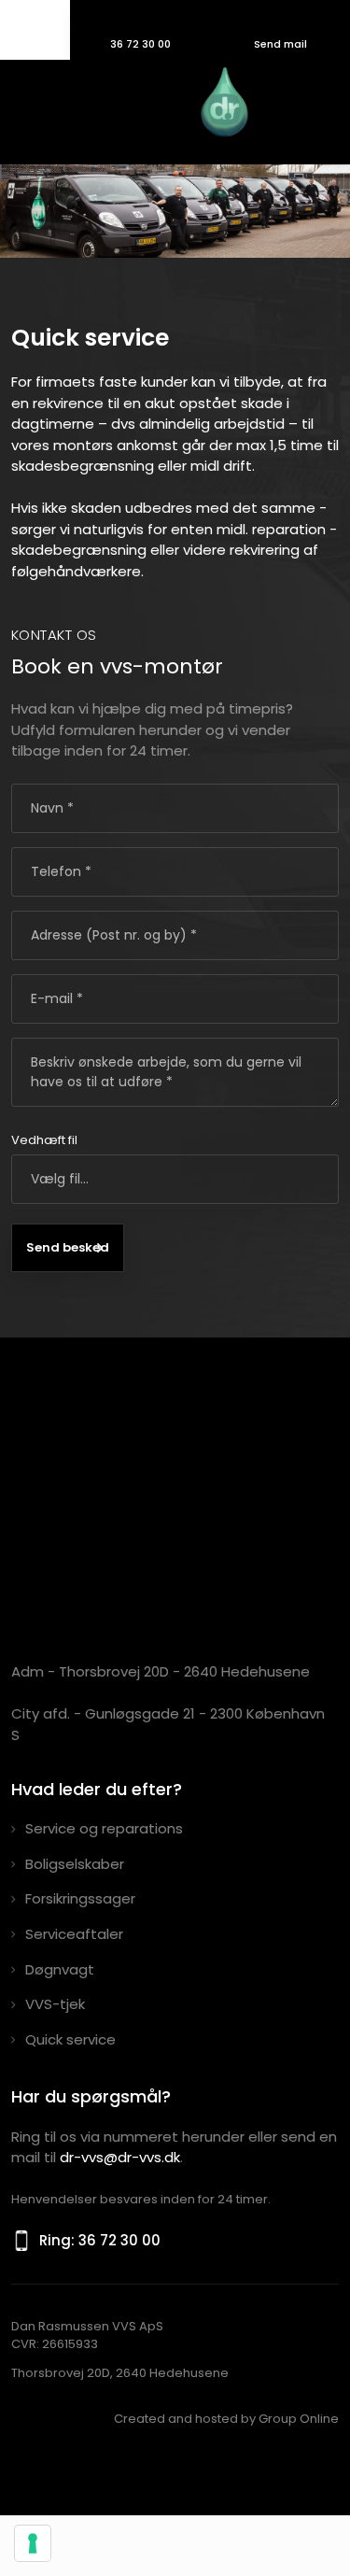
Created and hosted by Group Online (226, 2419)
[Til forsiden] (138, 107)
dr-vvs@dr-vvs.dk (120, 2157)
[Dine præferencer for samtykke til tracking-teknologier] (33, 2543)
